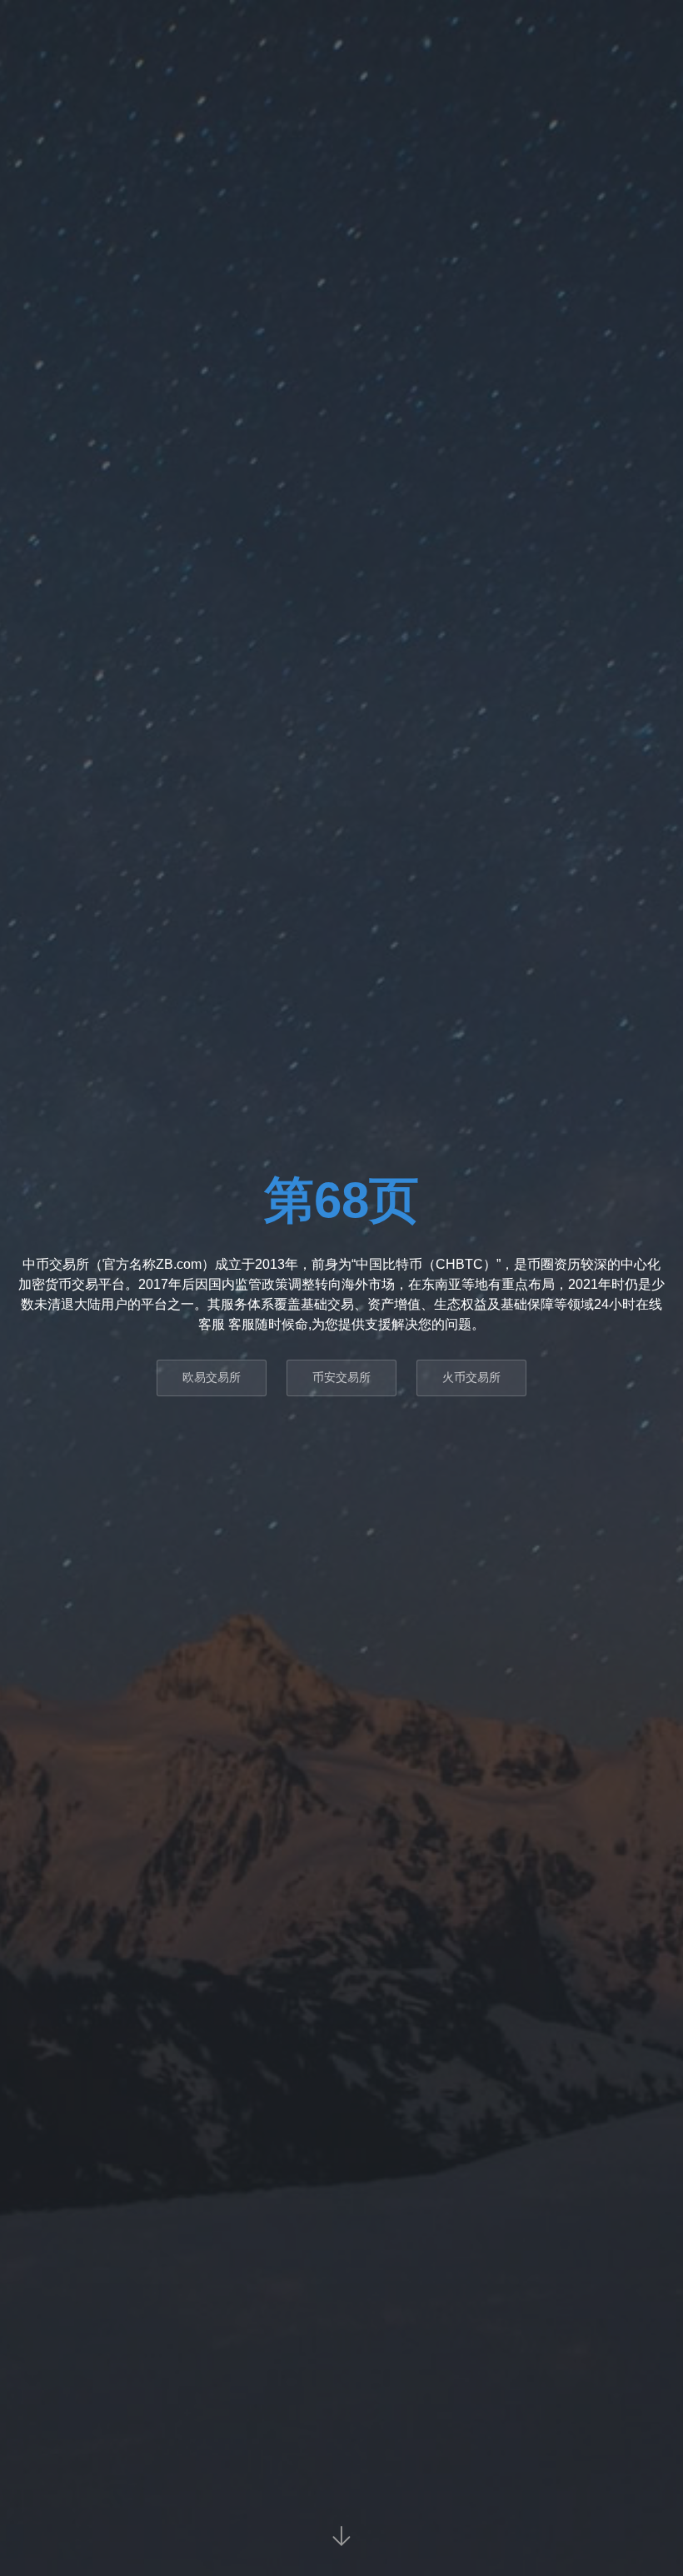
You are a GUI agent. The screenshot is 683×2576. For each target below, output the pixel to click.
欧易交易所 (212, 1377)
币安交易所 (341, 1377)
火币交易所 (471, 1377)
